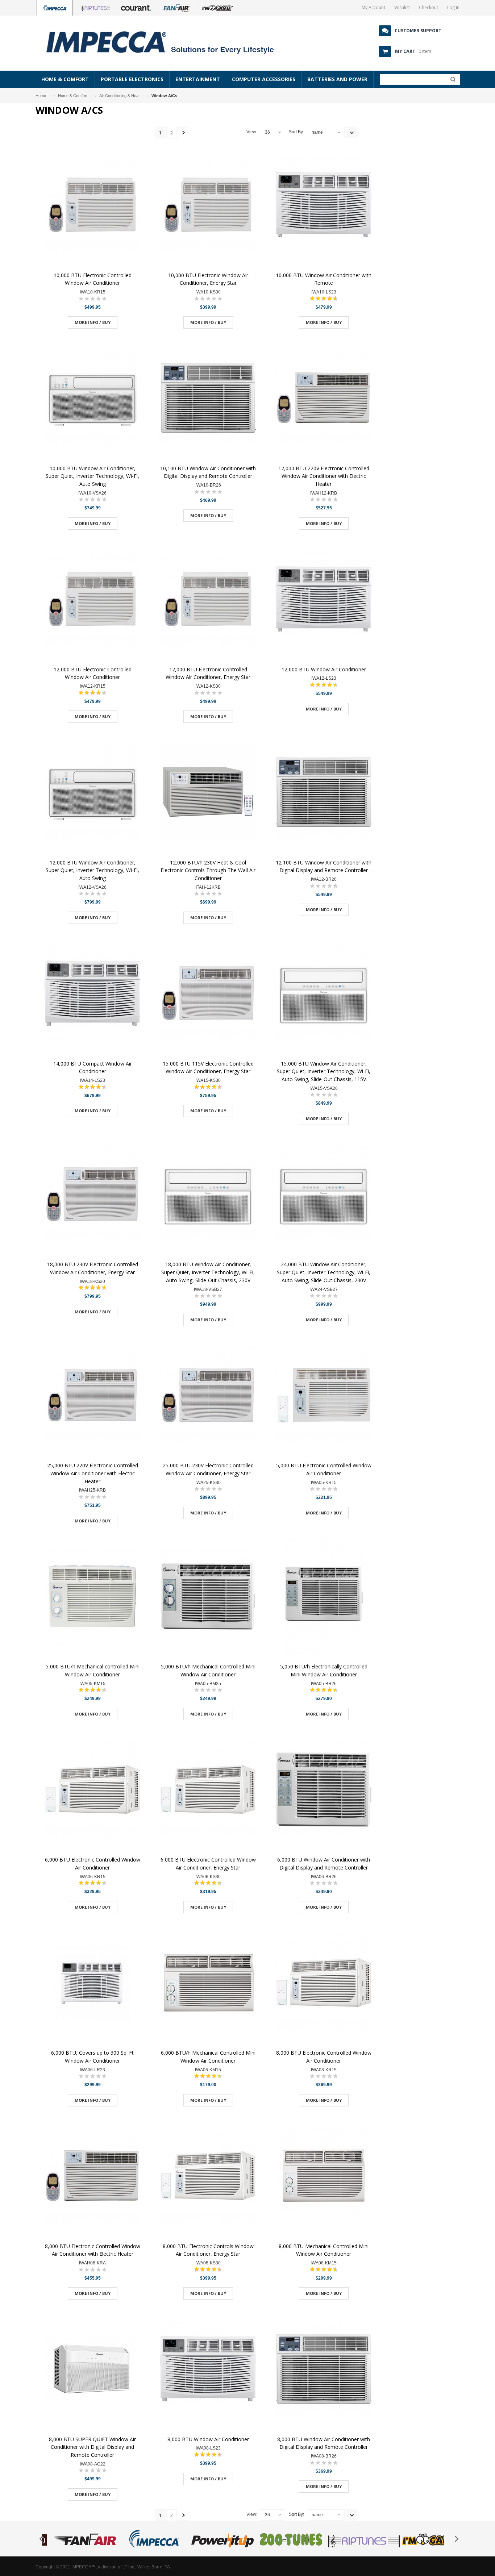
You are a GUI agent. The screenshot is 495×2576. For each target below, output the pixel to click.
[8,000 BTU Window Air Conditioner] (208, 2370)
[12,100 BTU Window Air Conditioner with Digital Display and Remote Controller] (324, 793)
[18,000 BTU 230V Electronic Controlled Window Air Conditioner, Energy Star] (92, 1195)
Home (41, 96)
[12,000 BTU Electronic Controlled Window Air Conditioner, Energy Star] (208, 600)
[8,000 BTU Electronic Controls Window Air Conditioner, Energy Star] (208, 2177)
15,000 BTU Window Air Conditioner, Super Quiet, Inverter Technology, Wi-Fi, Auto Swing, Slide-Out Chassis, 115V (324, 1071)
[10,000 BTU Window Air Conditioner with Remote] (324, 206)
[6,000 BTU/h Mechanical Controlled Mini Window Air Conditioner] (208, 1983)
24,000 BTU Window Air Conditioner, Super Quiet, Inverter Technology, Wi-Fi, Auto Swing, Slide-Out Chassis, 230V (324, 1272)
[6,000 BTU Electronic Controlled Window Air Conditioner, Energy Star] (208, 1790)
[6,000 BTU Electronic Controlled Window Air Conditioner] (92, 1790)
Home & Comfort (73, 96)
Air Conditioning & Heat (119, 96)
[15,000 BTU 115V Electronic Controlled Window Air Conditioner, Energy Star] (208, 994)
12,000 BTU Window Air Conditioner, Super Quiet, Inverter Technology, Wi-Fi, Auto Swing (92, 870)
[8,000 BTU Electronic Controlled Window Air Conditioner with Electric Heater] (92, 2177)
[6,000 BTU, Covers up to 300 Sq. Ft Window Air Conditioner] (92, 1983)
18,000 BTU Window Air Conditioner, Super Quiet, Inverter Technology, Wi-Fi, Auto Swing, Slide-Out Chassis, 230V (208, 1272)
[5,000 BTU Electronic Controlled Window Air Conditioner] (324, 1396)
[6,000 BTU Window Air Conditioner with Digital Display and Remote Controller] (324, 1790)
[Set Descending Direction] (352, 132)
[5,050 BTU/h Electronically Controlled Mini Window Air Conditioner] (324, 1597)
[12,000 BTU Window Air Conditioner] (324, 600)
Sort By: (296, 132)
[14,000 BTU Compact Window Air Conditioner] (92, 994)
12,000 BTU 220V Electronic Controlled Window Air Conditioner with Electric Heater (324, 476)
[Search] (451, 81)
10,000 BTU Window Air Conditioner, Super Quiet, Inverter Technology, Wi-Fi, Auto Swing (92, 476)
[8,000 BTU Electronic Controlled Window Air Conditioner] (324, 1983)
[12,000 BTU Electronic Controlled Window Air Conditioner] (92, 600)
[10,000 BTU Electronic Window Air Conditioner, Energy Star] (208, 206)
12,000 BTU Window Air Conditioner (324, 669)
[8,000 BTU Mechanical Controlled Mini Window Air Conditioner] (324, 2177)
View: (252, 132)
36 (267, 132)
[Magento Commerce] (168, 42)
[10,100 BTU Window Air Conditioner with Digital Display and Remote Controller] (208, 399)
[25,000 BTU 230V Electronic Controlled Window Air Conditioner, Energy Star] (208, 1396)
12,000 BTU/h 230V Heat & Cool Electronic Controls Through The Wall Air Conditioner (208, 870)
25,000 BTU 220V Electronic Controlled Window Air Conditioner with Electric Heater (93, 1473)
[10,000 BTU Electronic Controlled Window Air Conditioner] (92, 206)
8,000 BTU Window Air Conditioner (208, 2439)
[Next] (184, 133)
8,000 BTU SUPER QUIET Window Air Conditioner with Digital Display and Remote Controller (92, 2447)
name (317, 132)
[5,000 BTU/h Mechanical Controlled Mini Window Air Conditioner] (208, 1597)
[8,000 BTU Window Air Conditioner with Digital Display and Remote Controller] (324, 2370)
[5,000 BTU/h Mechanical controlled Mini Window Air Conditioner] (92, 1597)
